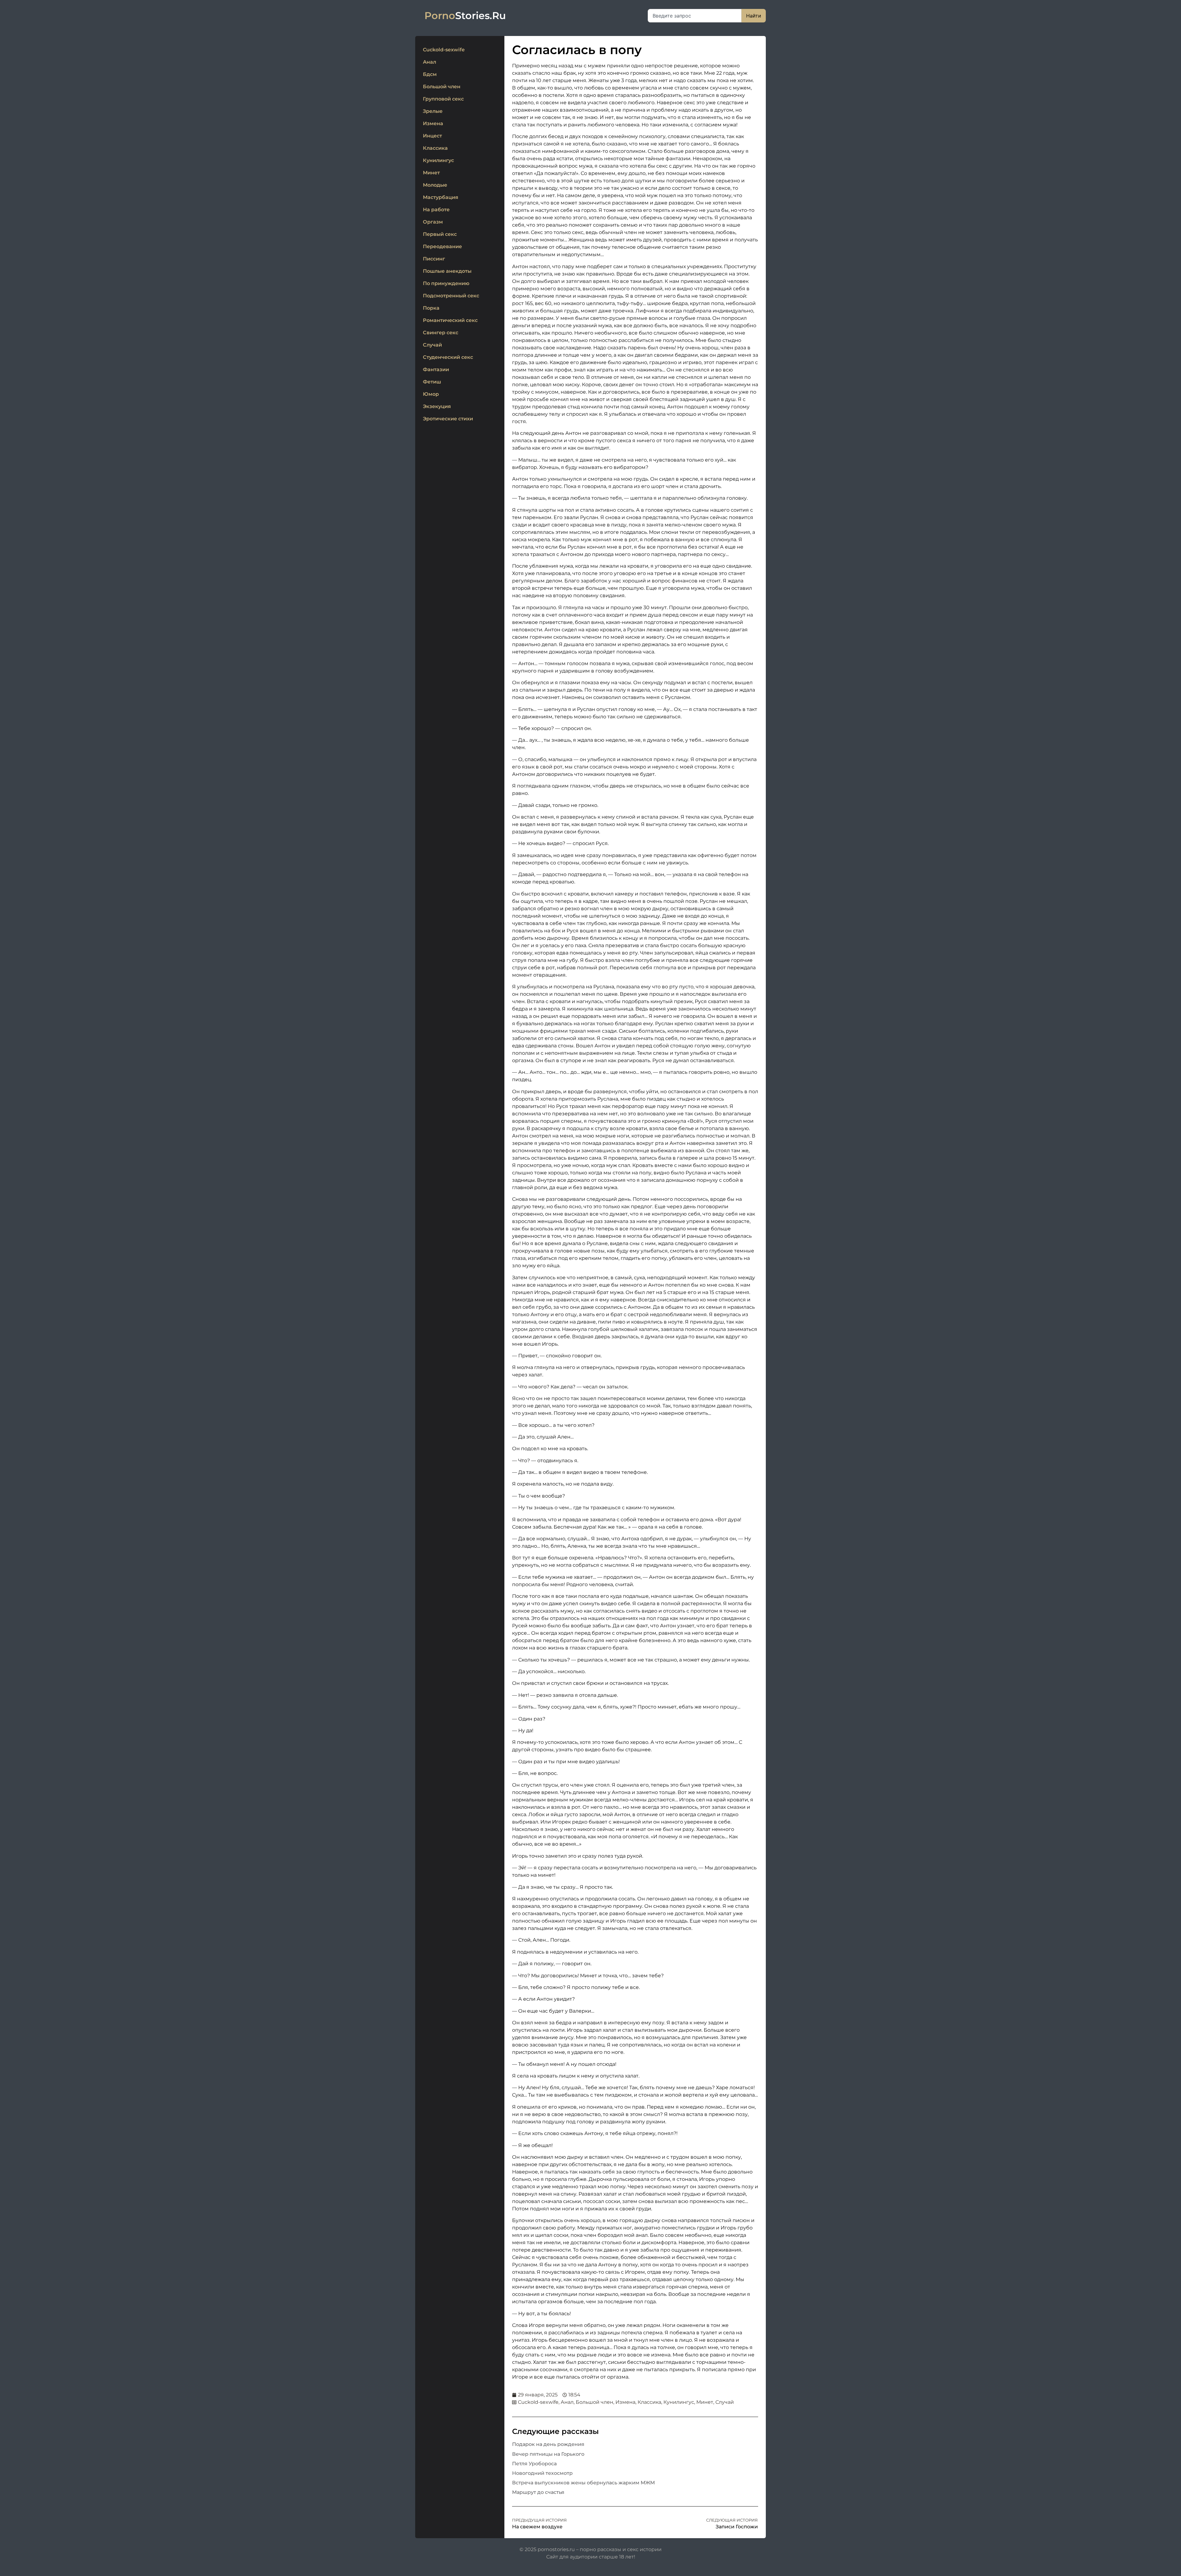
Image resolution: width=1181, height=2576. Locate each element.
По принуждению (446, 283)
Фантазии (436, 369)
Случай (432, 345)
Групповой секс (443, 99)
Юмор (431, 394)
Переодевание (442, 246)
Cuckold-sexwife (444, 50)
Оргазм (433, 222)
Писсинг (434, 259)
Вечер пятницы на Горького (548, 2454)
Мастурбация (441, 197)
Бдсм (430, 74)
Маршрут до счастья (538, 2492)
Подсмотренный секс (451, 296)
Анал (429, 62)
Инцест (432, 136)
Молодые (435, 185)
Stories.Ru (465, 16)
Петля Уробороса (534, 2464)
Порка (431, 308)
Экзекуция (437, 406)
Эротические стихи (448, 419)
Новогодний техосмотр (542, 2473)
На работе (436, 210)
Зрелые (433, 111)
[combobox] (695, 16)
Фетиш (432, 382)
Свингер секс (441, 333)
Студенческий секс (448, 357)
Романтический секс (450, 320)
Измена (433, 123)
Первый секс (440, 234)
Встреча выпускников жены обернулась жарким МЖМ (583, 2483)
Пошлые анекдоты (447, 271)
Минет (431, 173)
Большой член (442, 87)
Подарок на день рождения (548, 2444)
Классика (435, 148)
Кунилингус (438, 160)
